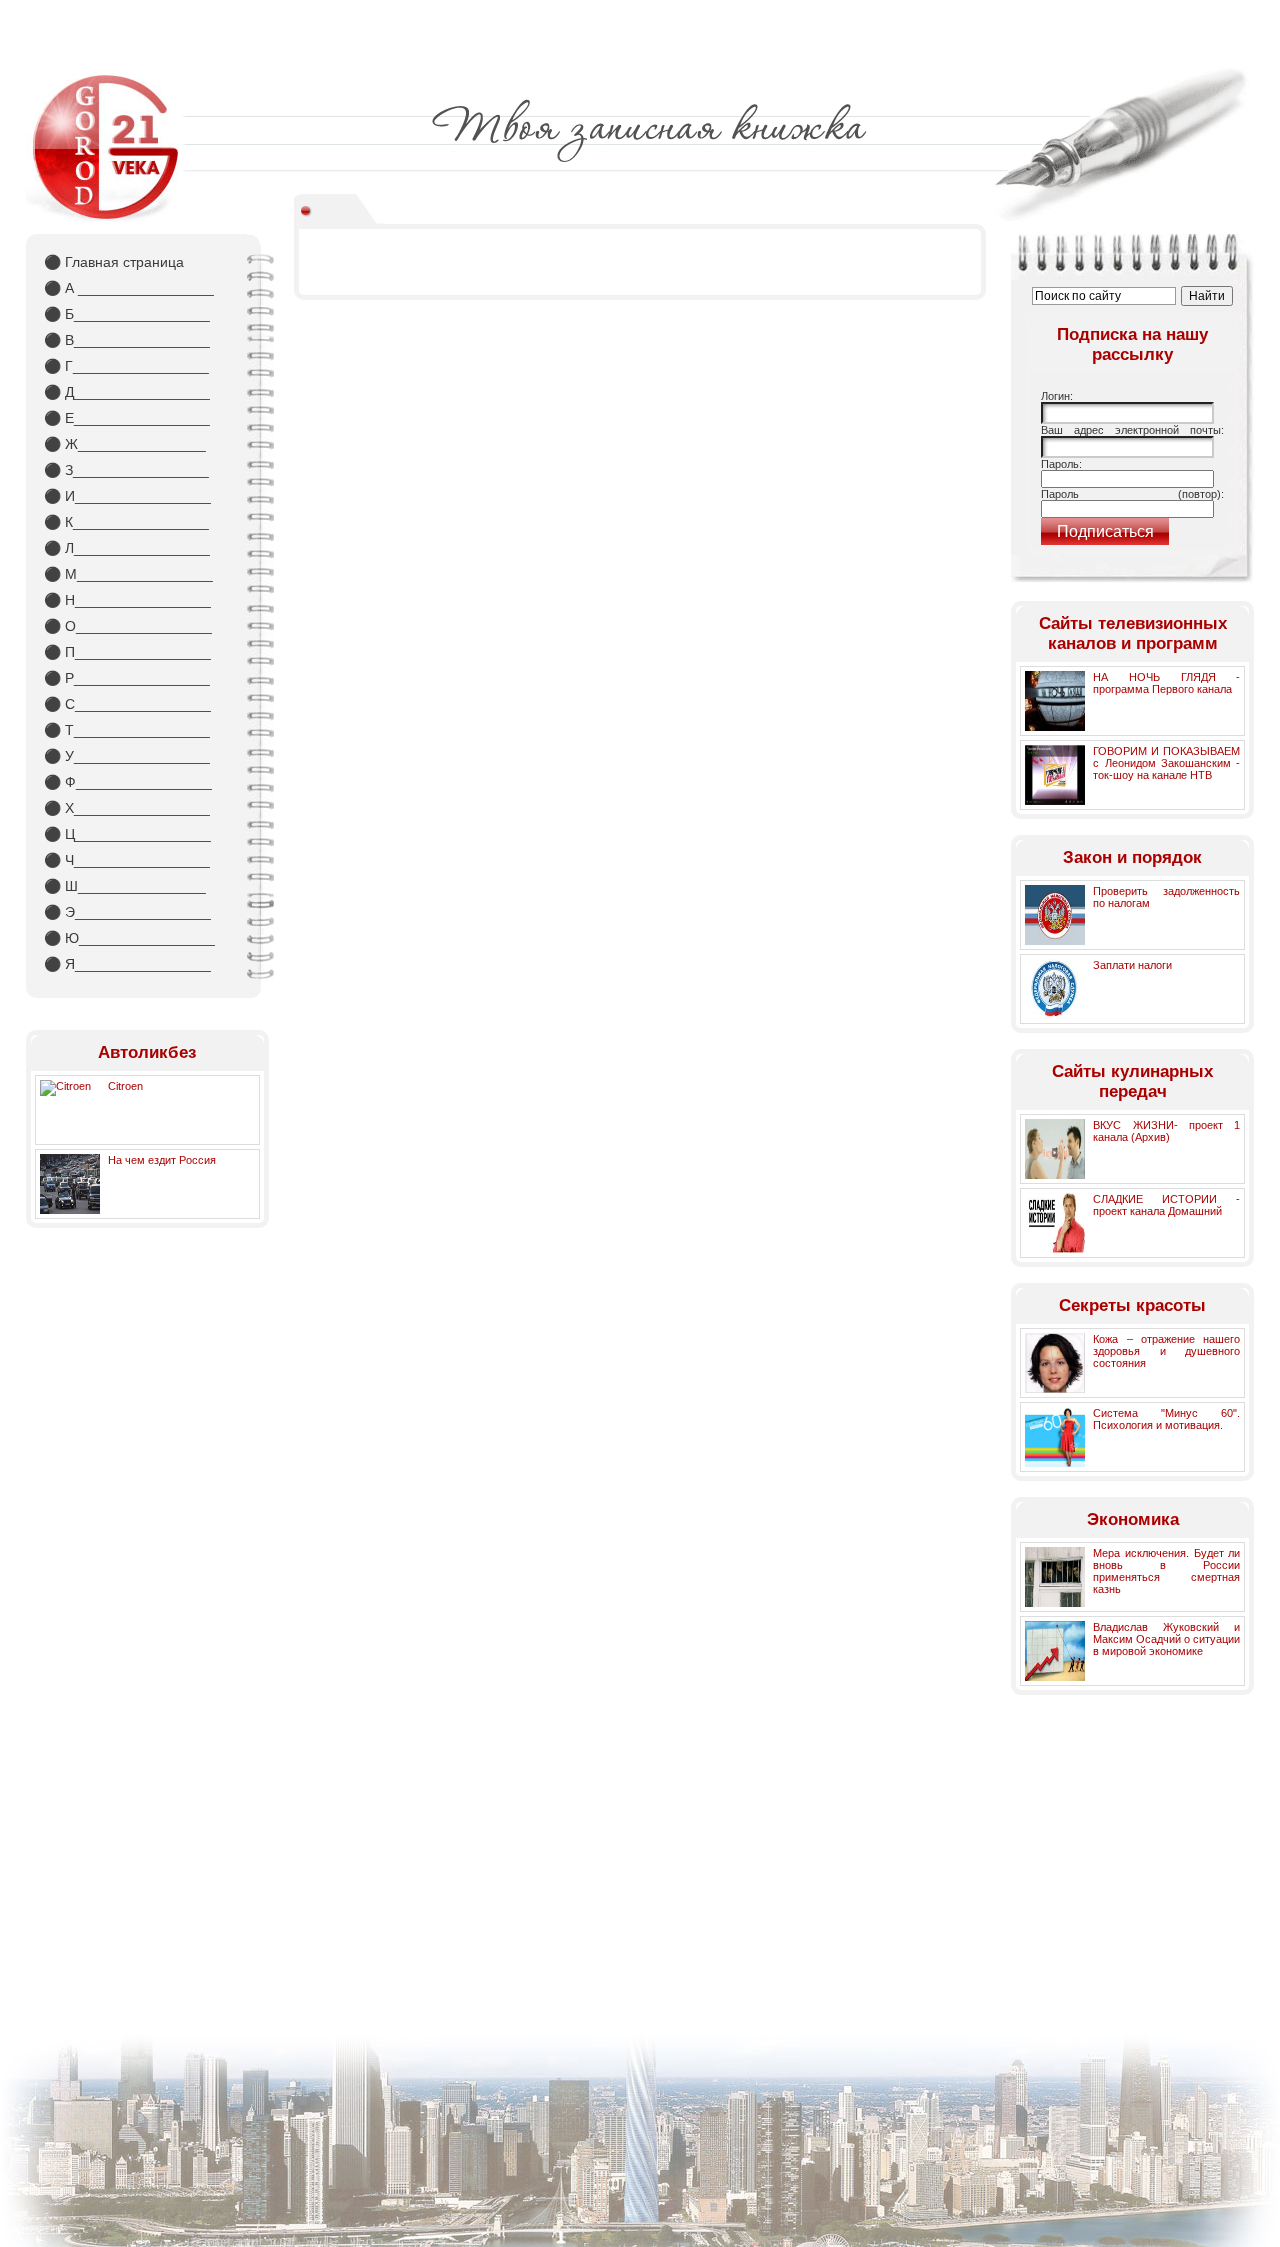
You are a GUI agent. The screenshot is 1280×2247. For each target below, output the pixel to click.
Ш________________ (125, 886)
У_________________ (127, 756)
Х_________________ (127, 808)
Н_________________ (127, 600)
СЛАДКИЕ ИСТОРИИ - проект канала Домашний (1166, 1205)
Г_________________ (126, 366)
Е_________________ (127, 418)
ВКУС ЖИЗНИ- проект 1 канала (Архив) (1166, 1131)
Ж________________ (125, 444)
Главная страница (114, 262)
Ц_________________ (127, 834)
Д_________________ (127, 392)
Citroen (125, 1086)
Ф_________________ (128, 782)
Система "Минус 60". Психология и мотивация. (1166, 1419)
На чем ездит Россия (162, 1160)
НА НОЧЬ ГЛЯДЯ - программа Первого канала (1166, 683)
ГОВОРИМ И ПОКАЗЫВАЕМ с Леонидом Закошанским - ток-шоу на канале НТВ (1166, 763)
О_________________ (128, 626)
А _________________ (129, 288)
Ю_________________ (129, 938)
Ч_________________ (127, 860)
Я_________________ (127, 964)
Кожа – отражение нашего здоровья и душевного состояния (1166, 1351)
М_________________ (128, 574)
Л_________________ (127, 548)
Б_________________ (127, 314)
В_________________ (127, 340)
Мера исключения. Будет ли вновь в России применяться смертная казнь (1166, 1571)
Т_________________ (127, 730)
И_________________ (127, 496)
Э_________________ (127, 912)
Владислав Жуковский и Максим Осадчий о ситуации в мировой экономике (1166, 1639)
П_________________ (127, 652)
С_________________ (127, 704)
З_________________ (126, 470)
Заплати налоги (1132, 965)
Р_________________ (127, 678)
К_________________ (126, 522)
